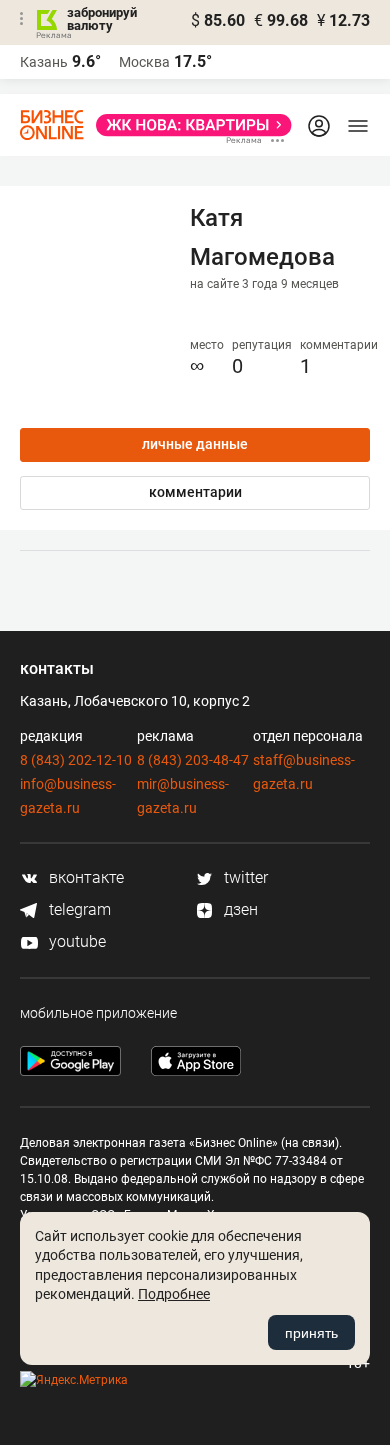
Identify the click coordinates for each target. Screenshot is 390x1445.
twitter (244, 877)
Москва (144, 62)
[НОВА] (188, 125)
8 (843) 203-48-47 (193, 760)
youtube (75, 941)
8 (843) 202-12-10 (76, 760)
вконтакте (84, 877)
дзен (239, 909)
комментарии (195, 492)
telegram (78, 909)
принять (311, 1333)
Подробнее (174, 1294)
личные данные (195, 444)
